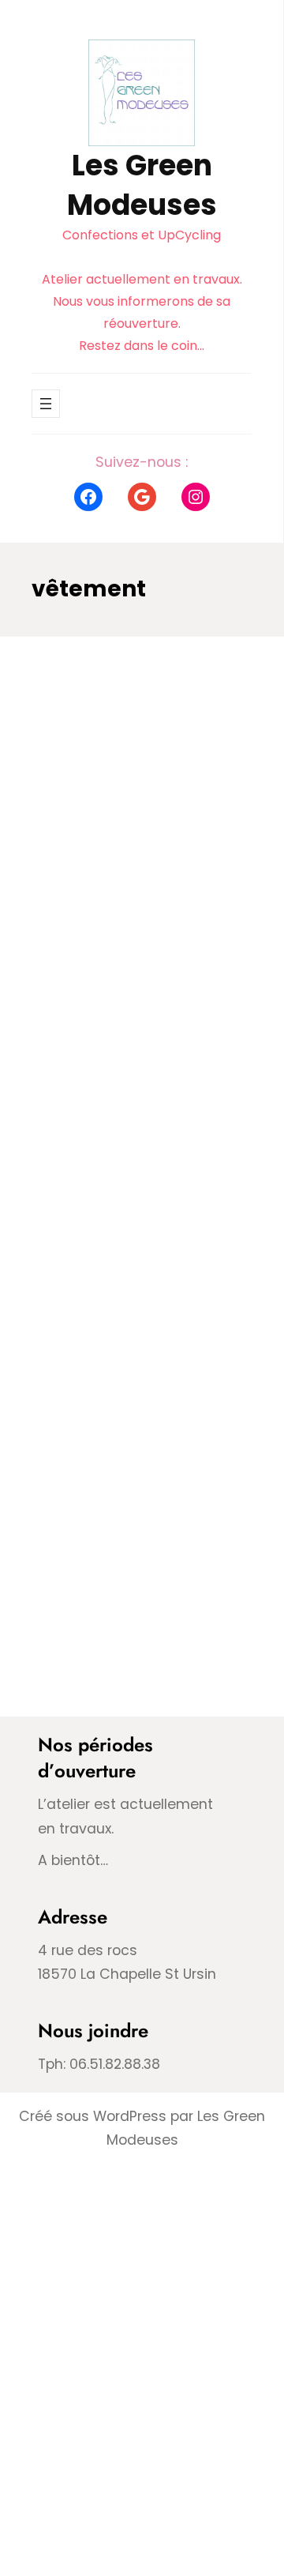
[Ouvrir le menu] (46, 404)
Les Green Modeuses (142, 185)
